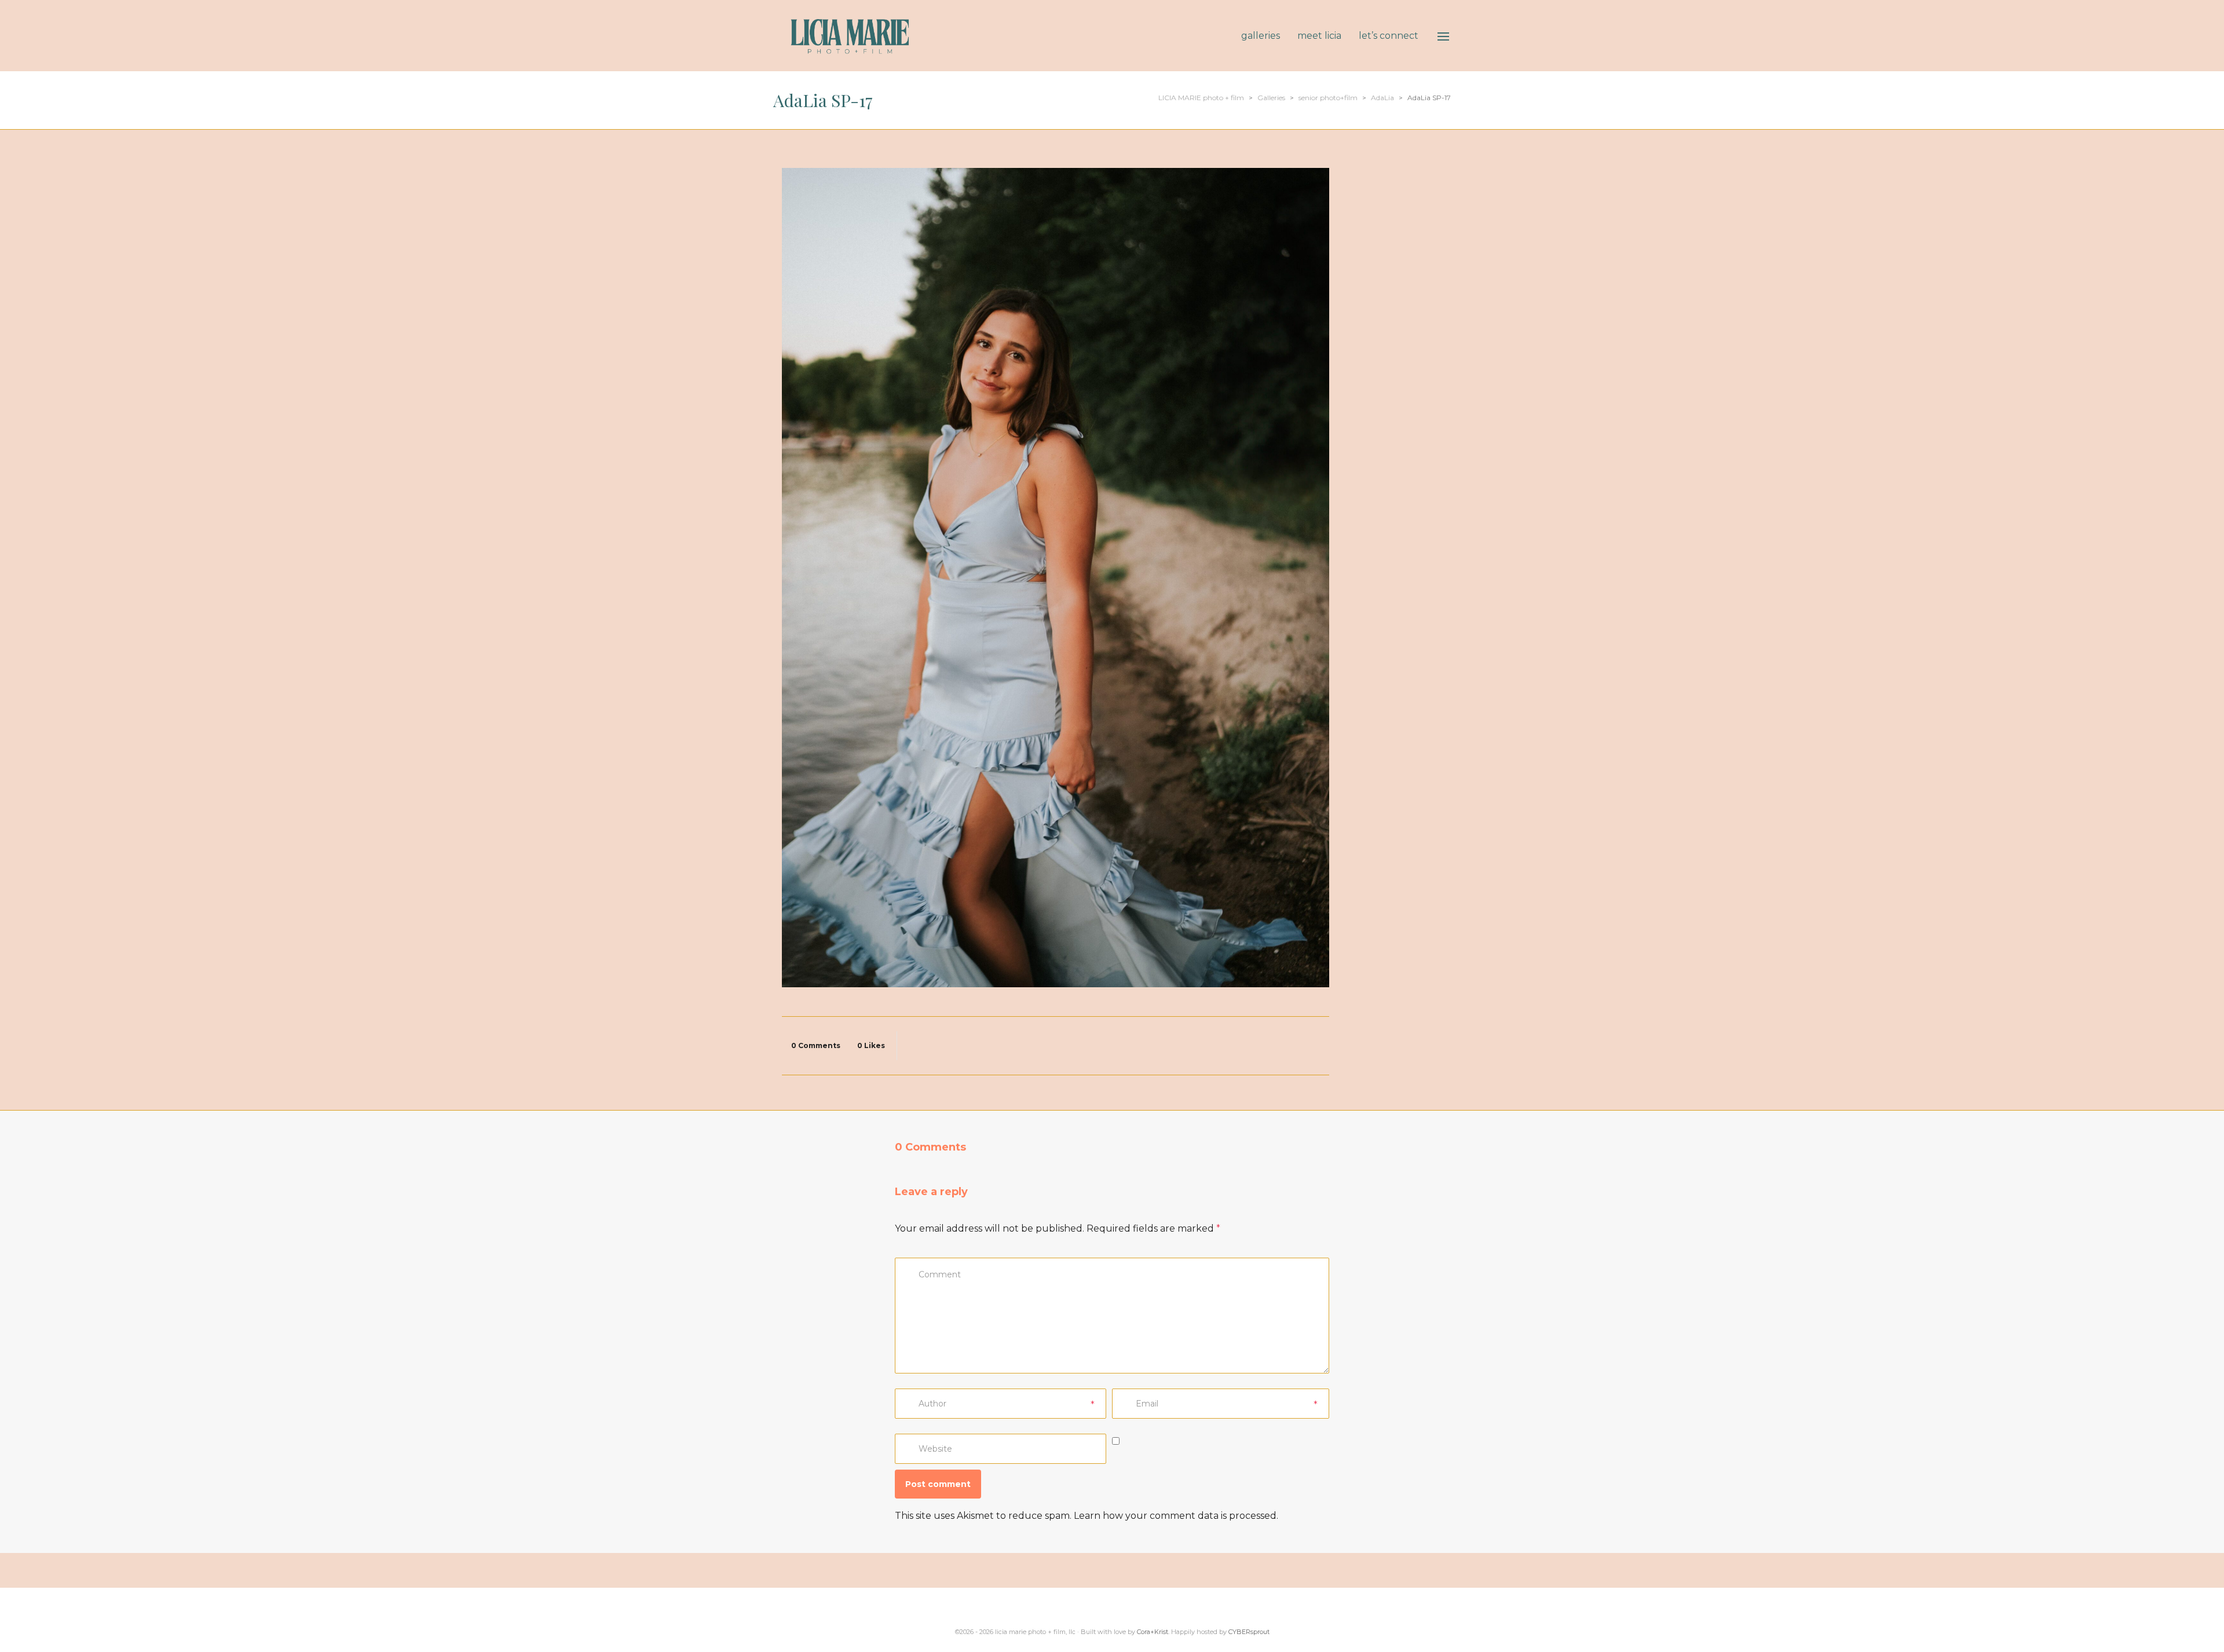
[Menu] (1443, 36)
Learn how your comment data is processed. (1176, 1516)
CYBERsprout (1249, 1632)
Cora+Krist (1153, 1632)
